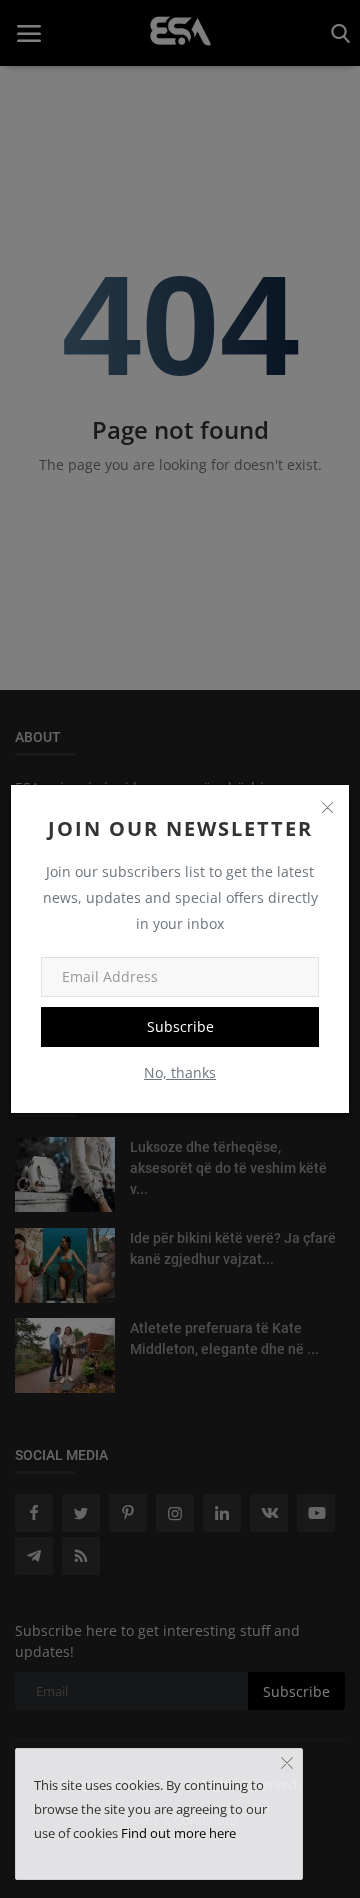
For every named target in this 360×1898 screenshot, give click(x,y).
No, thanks (180, 1072)
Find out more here (178, 1833)
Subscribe (180, 1026)
